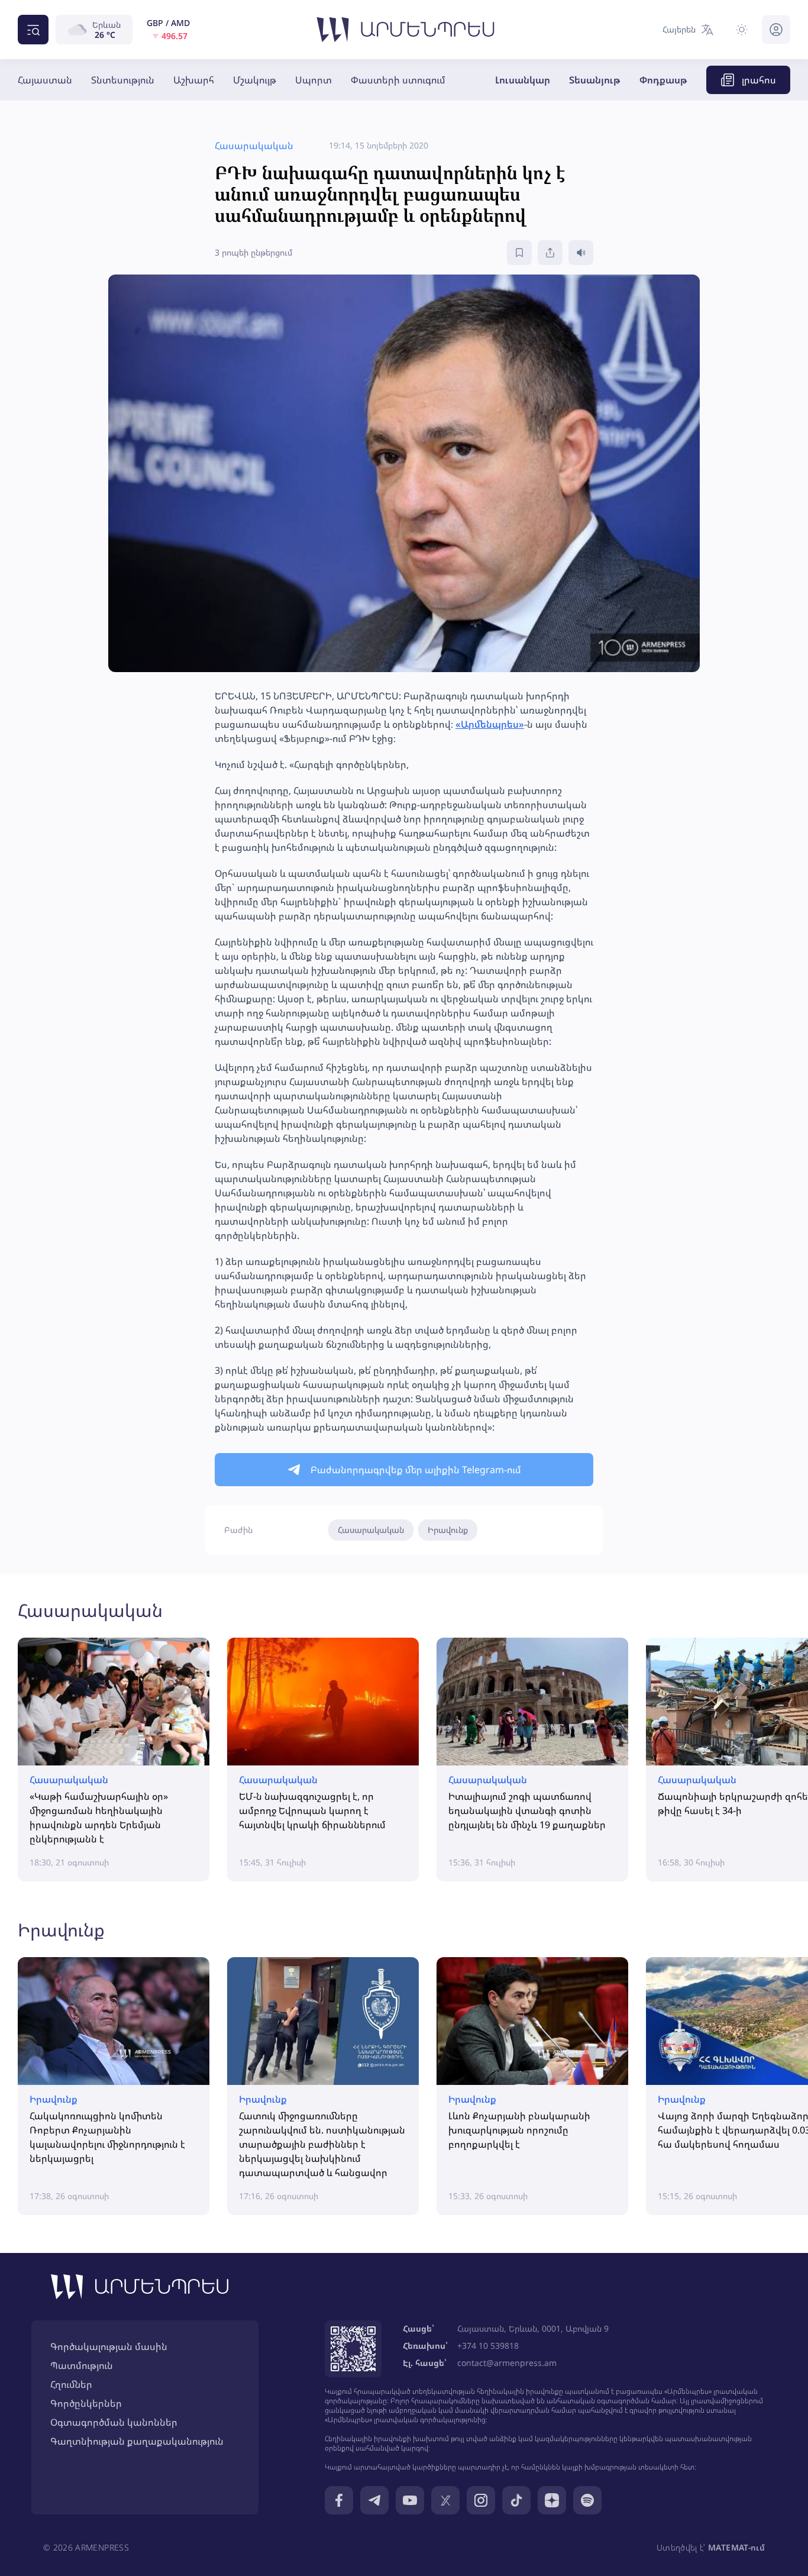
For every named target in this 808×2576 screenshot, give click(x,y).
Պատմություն (82, 2365)
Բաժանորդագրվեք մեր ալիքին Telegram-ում (416, 1470)
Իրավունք (448, 1530)
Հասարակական (371, 1530)
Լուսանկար (523, 80)
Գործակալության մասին (109, 2346)
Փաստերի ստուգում (398, 80)
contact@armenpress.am (507, 2363)
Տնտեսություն (123, 80)
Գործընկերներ (86, 2403)
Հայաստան (45, 80)
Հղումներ (71, 2384)
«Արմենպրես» (490, 724)
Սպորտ (313, 80)
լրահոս (759, 80)
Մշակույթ (255, 80)
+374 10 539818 (488, 2346)
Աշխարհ (194, 80)
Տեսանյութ (595, 80)
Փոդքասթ (663, 80)
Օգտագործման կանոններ (114, 2422)
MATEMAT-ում (736, 2547)
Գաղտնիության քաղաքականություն (137, 2441)
